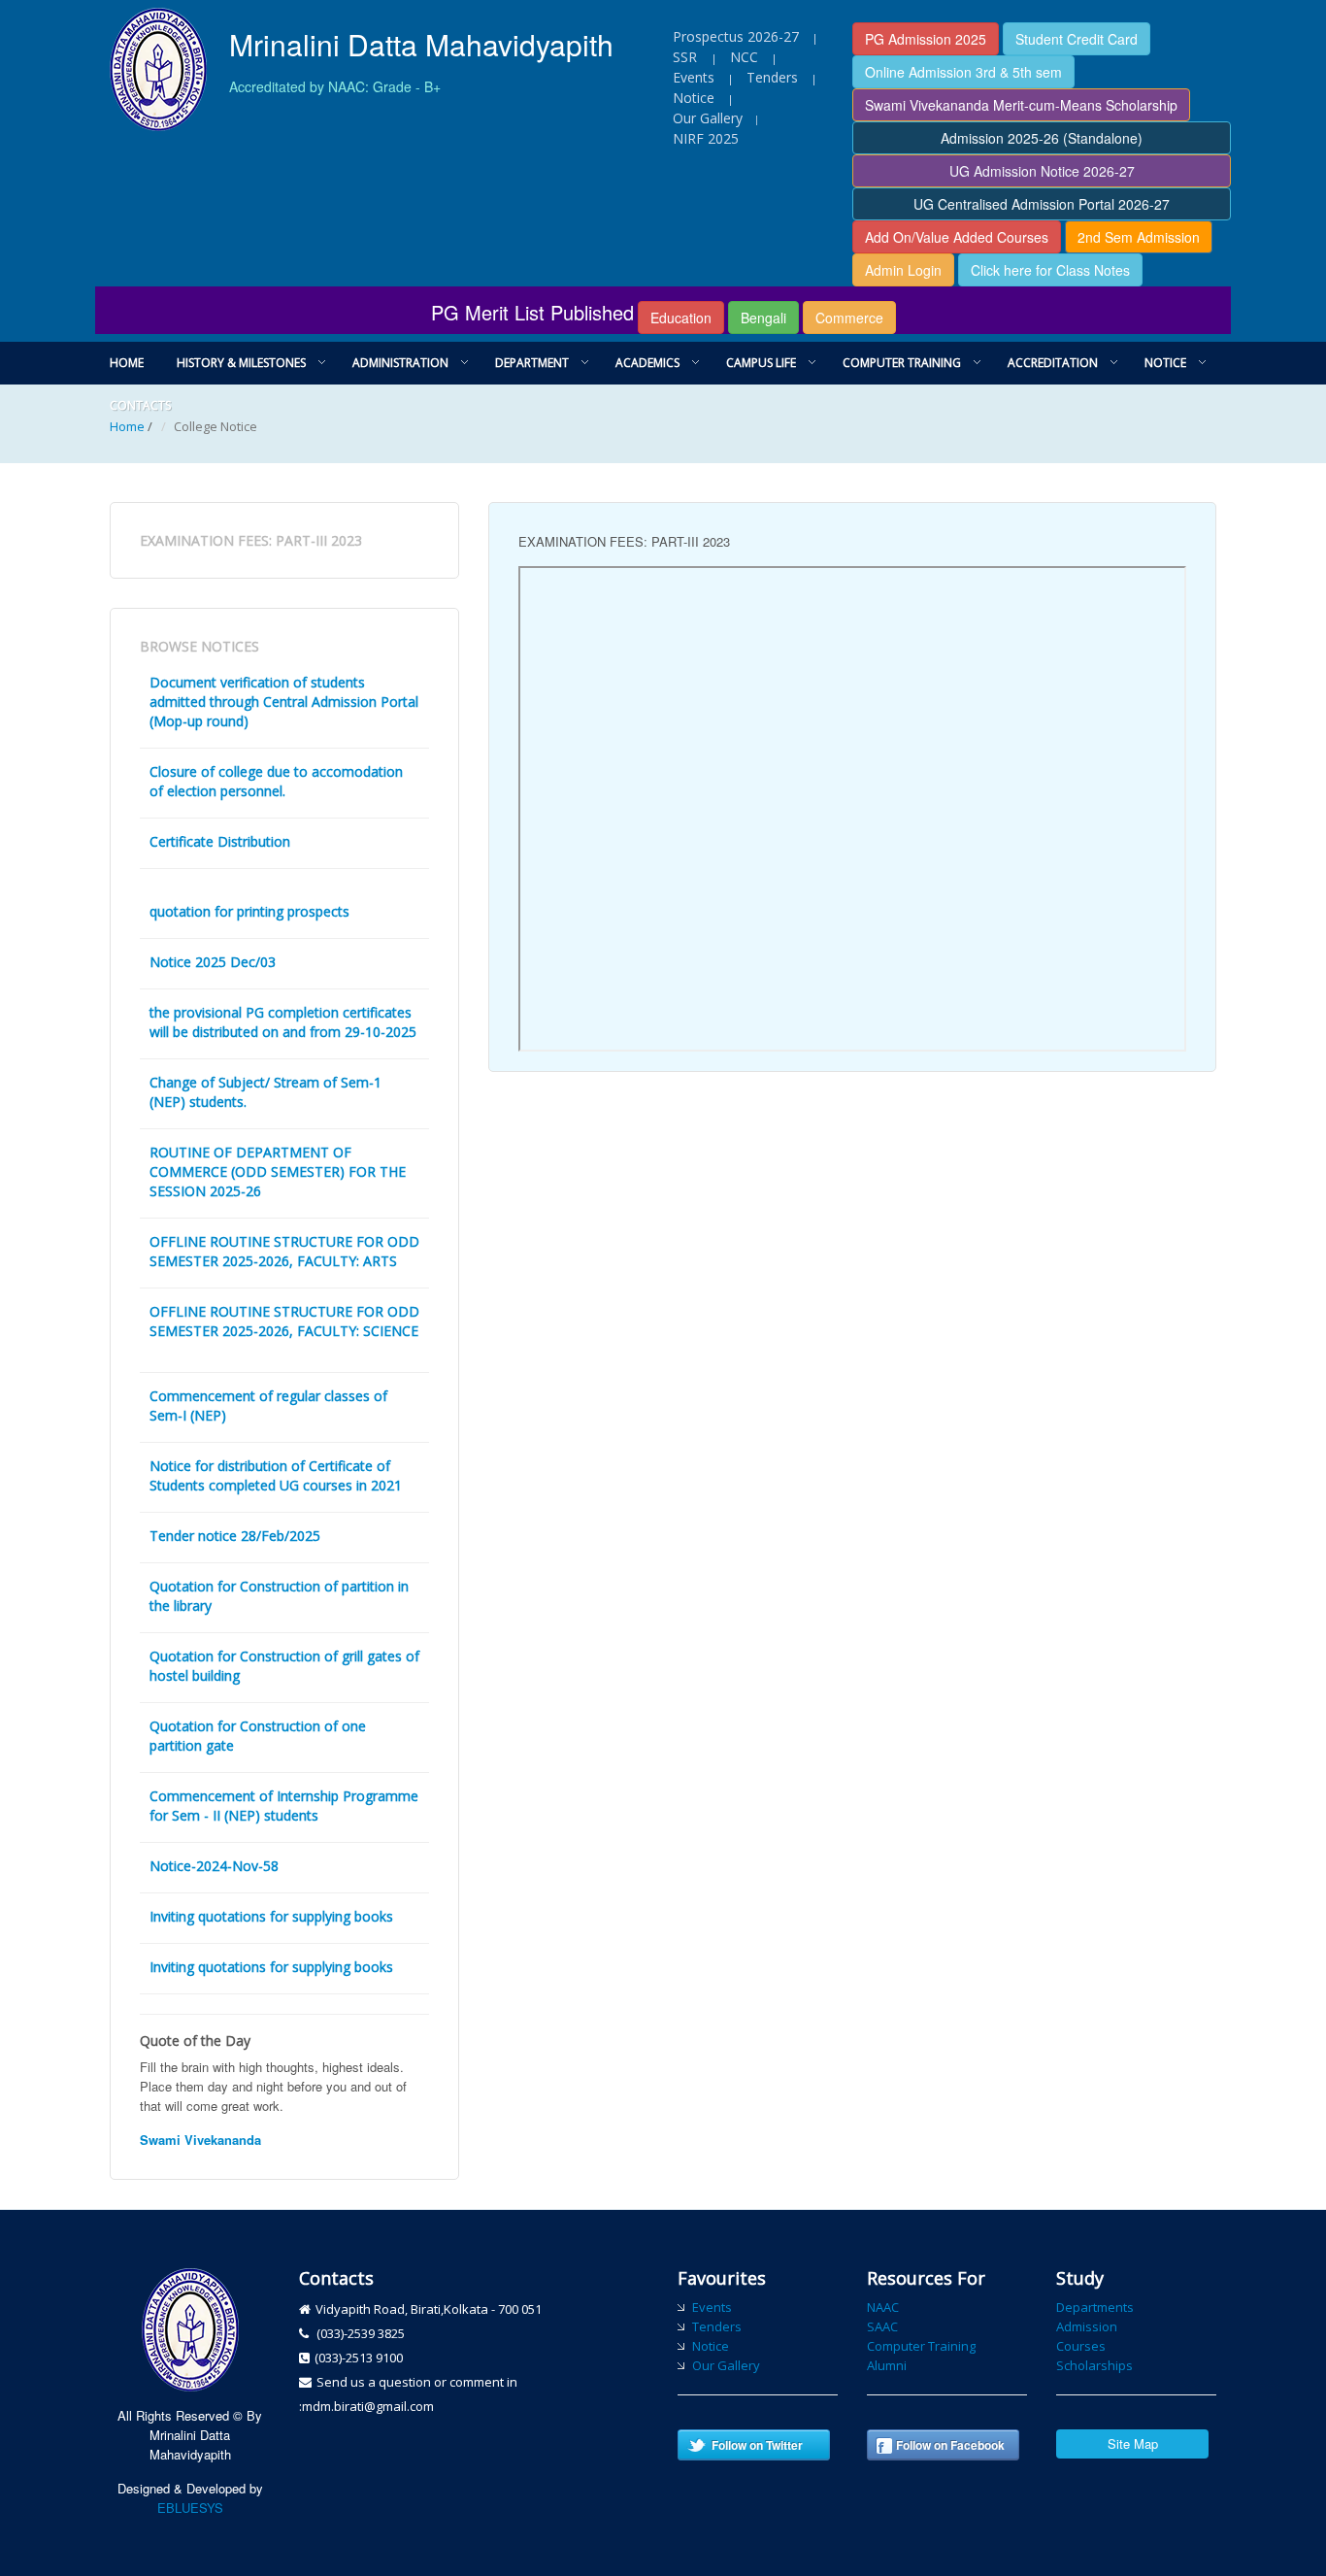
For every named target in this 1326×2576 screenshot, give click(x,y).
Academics (647, 363)
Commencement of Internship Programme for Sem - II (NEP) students (284, 1806)
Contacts (140, 405)
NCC (744, 57)
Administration (400, 363)
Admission (1087, 2326)
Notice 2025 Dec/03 (213, 962)
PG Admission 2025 (926, 39)
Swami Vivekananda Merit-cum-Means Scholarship (1021, 105)
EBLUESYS (190, 2508)
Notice (694, 98)
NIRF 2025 (706, 138)
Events (694, 77)
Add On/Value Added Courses (957, 237)
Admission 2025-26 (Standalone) (1042, 138)
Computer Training (902, 363)
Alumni (887, 2365)
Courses (1081, 2346)
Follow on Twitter (757, 2445)
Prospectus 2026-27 (736, 36)
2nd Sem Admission (1139, 237)
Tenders (772, 77)
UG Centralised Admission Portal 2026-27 (1042, 204)
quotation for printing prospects (249, 911)
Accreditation (1053, 363)
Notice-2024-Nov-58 (214, 1866)
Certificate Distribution (220, 841)
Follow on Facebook (950, 2445)
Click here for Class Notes (1050, 270)
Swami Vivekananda (200, 2140)
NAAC (883, 2307)
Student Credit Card (1077, 39)
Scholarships (1094, 2365)
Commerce (849, 318)
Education (681, 318)
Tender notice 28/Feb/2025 (235, 1536)
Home (127, 363)
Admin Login (903, 270)
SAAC (882, 2326)
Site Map (1133, 2443)
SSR (687, 57)
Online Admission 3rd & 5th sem (963, 72)
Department (532, 363)
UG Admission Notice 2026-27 (1042, 171)
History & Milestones (241, 363)
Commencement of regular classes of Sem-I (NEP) (268, 1405)
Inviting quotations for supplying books (271, 1916)
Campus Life (761, 363)
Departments (1095, 2307)
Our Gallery (708, 118)
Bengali (763, 318)
